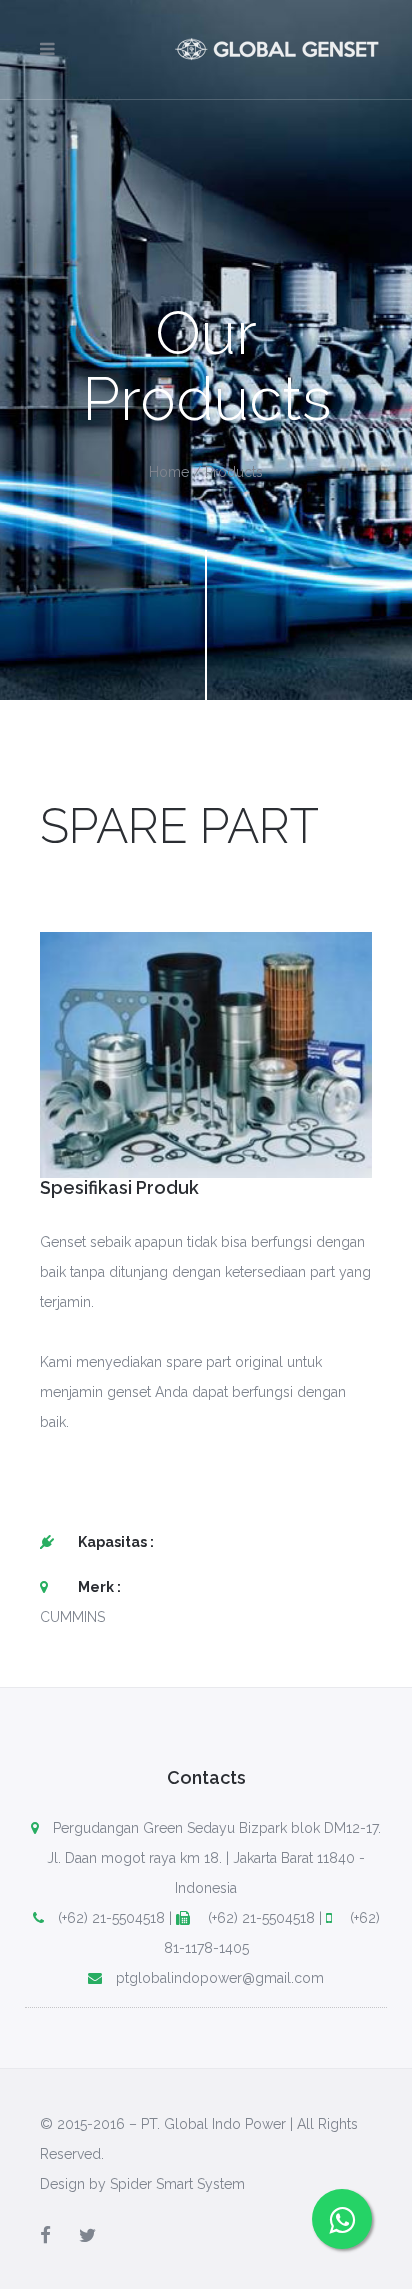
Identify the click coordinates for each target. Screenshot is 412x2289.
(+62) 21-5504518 (111, 1918)
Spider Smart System (177, 2184)
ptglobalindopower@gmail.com (220, 1978)
